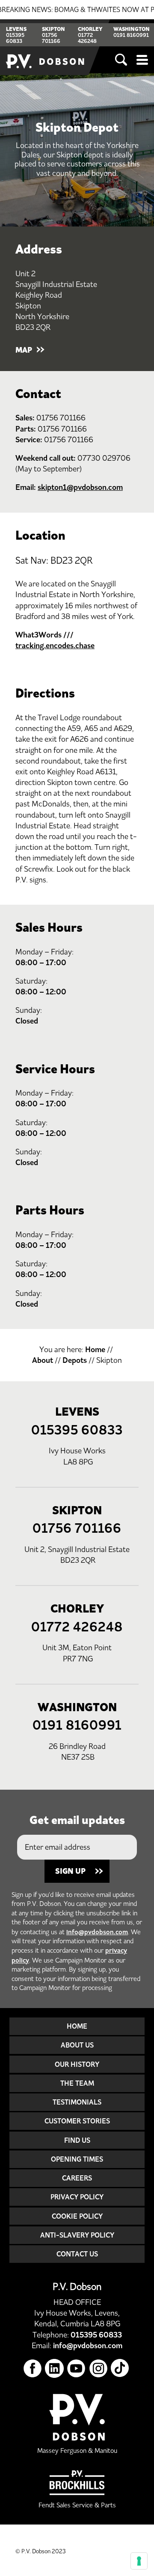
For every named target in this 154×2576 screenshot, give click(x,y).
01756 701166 (51, 38)
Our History (77, 2064)
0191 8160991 (131, 35)
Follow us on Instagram (99, 2369)
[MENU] (142, 60)
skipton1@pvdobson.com (80, 487)
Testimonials (77, 2102)
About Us (77, 2045)
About (43, 1360)
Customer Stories (77, 2121)
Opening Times (77, 2159)
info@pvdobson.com (97, 1932)
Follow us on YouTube (76, 2369)
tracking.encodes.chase (55, 646)
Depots (75, 1360)
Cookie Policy (77, 2216)
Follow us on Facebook (33, 2369)
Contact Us (77, 2254)
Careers (77, 2178)
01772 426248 (87, 38)
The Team (77, 2083)
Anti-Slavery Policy (77, 2235)
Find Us (77, 2140)
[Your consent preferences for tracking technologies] (139, 2561)
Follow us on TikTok (120, 2369)
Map (24, 350)
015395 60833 (15, 38)
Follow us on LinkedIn (55, 2369)
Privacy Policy (77, 2197)
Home (95, 1350)
